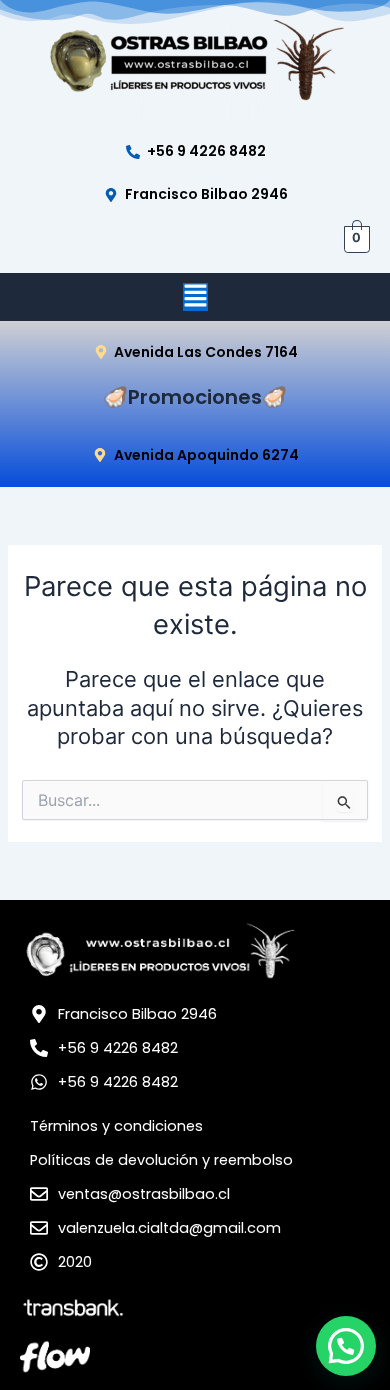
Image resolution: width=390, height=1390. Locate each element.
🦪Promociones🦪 (195, 397)
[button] (195, 297)
